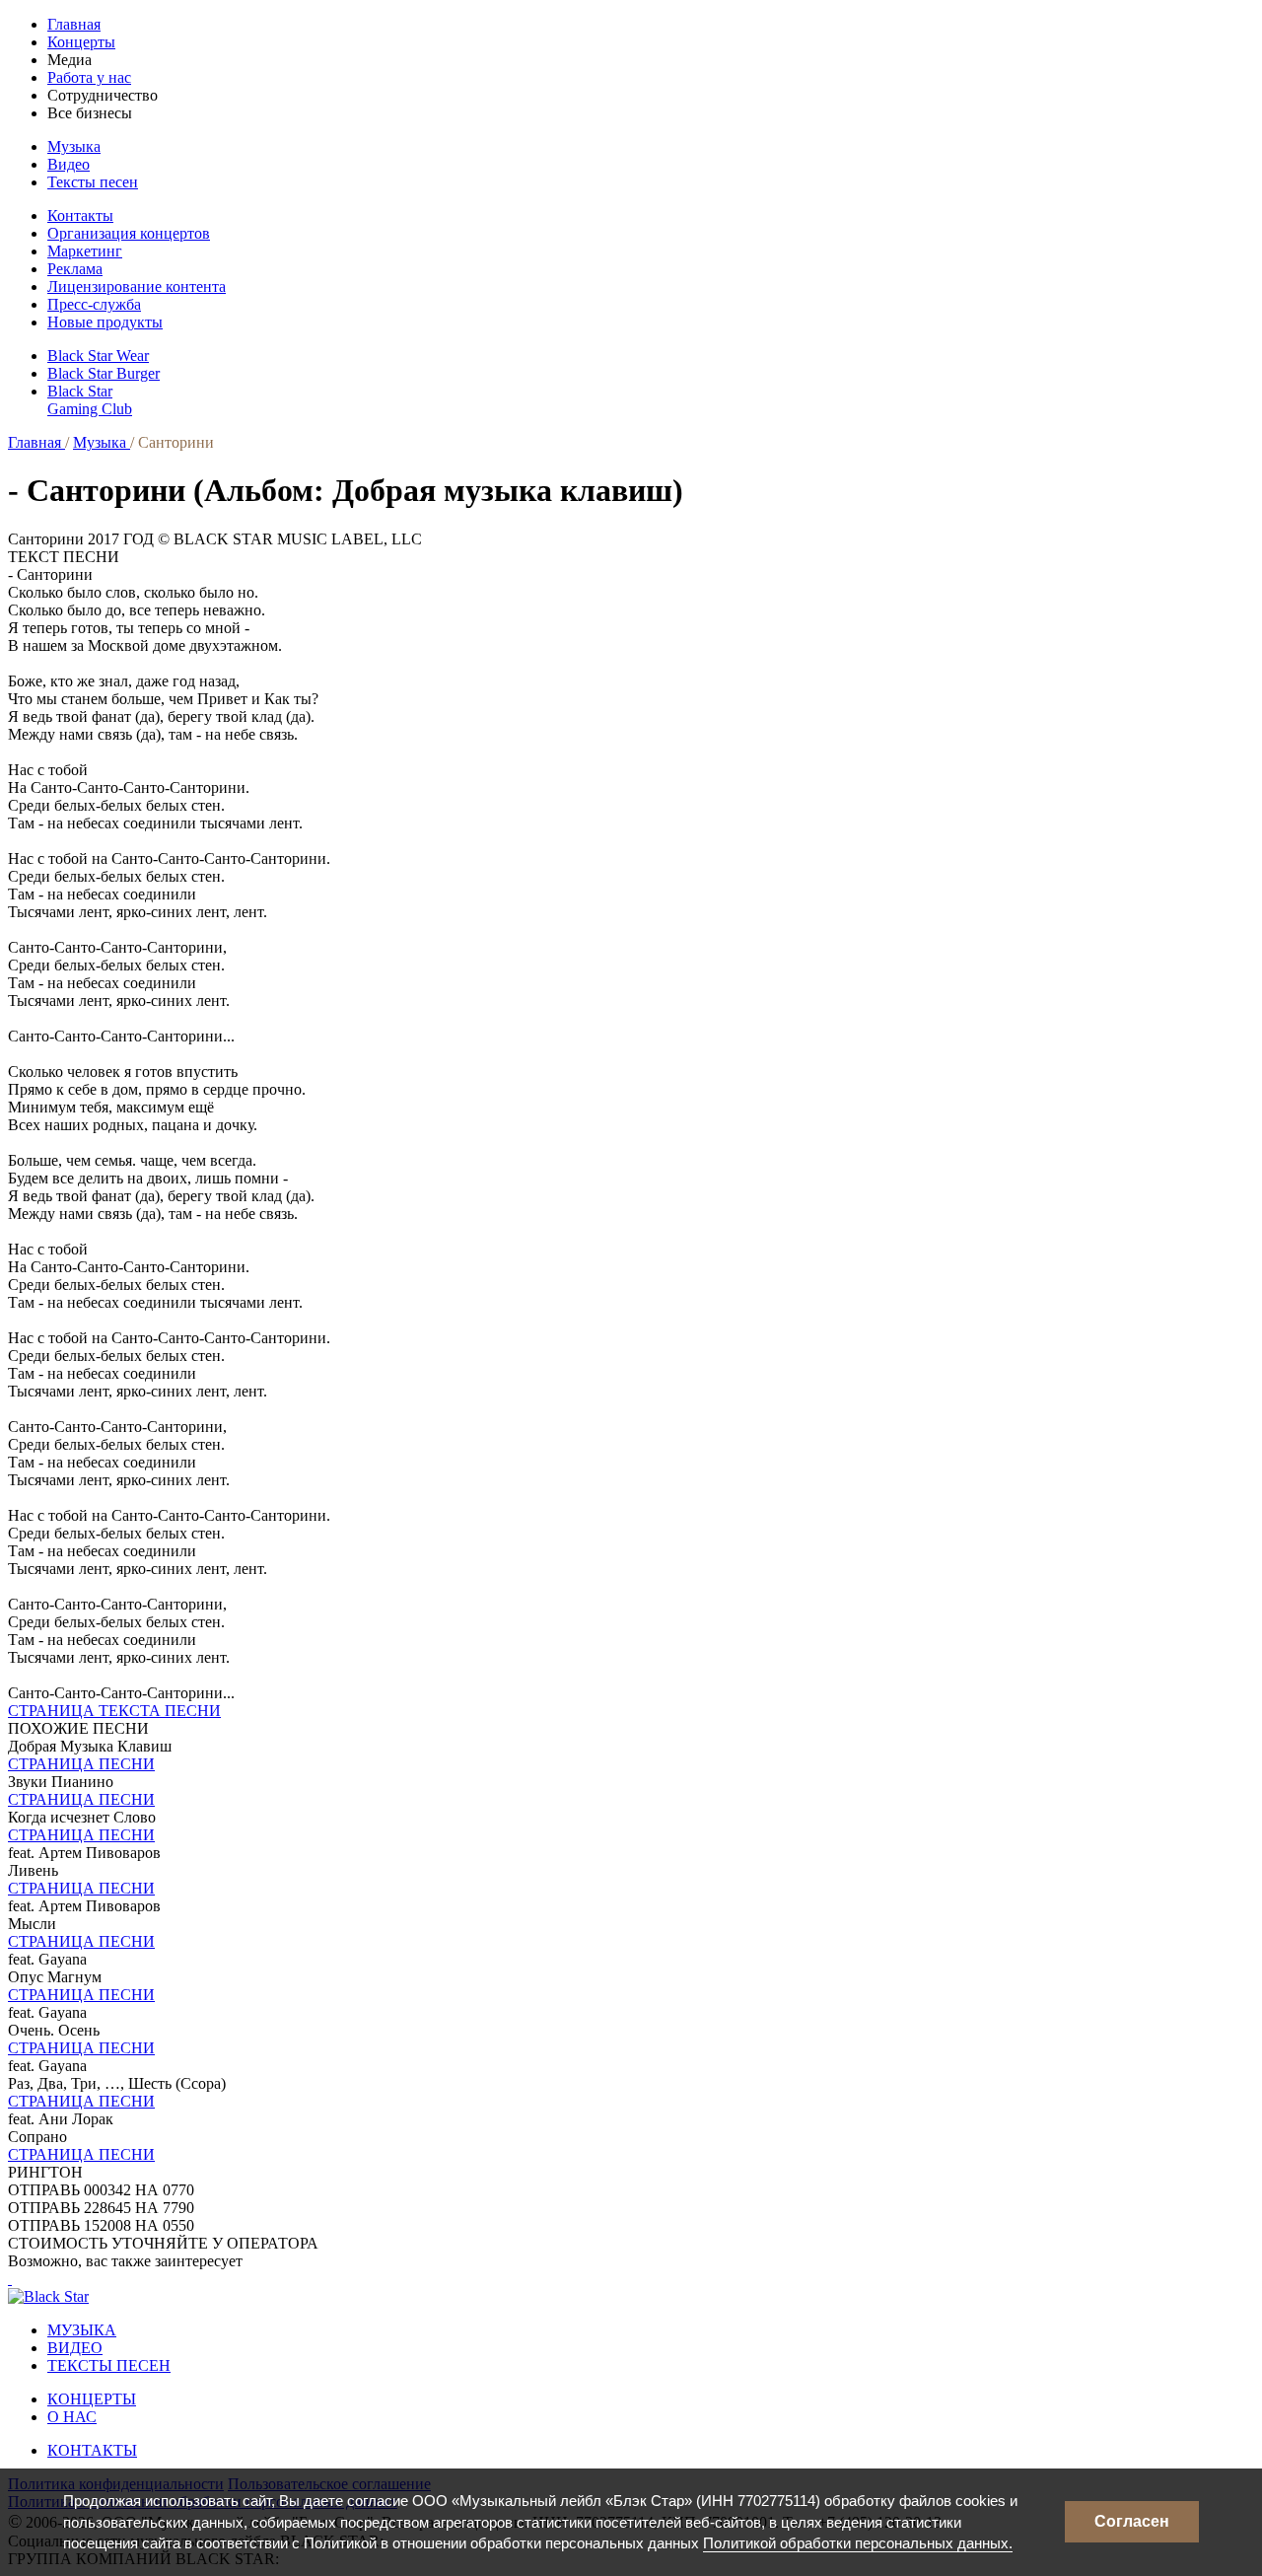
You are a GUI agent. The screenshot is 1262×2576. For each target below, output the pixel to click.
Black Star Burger (104, 373)
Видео (69, 164)
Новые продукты (105, 322)
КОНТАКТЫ (92, 2450)
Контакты (80, 215)
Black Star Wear (98, 356)
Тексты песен (93, 182)
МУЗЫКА (82, 2330)
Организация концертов (129, 233)
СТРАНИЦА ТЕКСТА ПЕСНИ (114, 1711)
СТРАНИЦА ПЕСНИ (81, 1764)
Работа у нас (89, 77)
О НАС (72, 2417)
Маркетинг (85, 251)
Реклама (75, 269)
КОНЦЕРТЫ (92, 2399)
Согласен (1132, 2521)
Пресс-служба (94, 304)
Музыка (74, 146)
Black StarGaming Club (90, 400)
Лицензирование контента (137, 286)
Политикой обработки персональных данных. (858, 2543)
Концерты (81, 42)
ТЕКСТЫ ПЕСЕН (109, 2365)
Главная (74, 24)
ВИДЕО (75, 2348)
